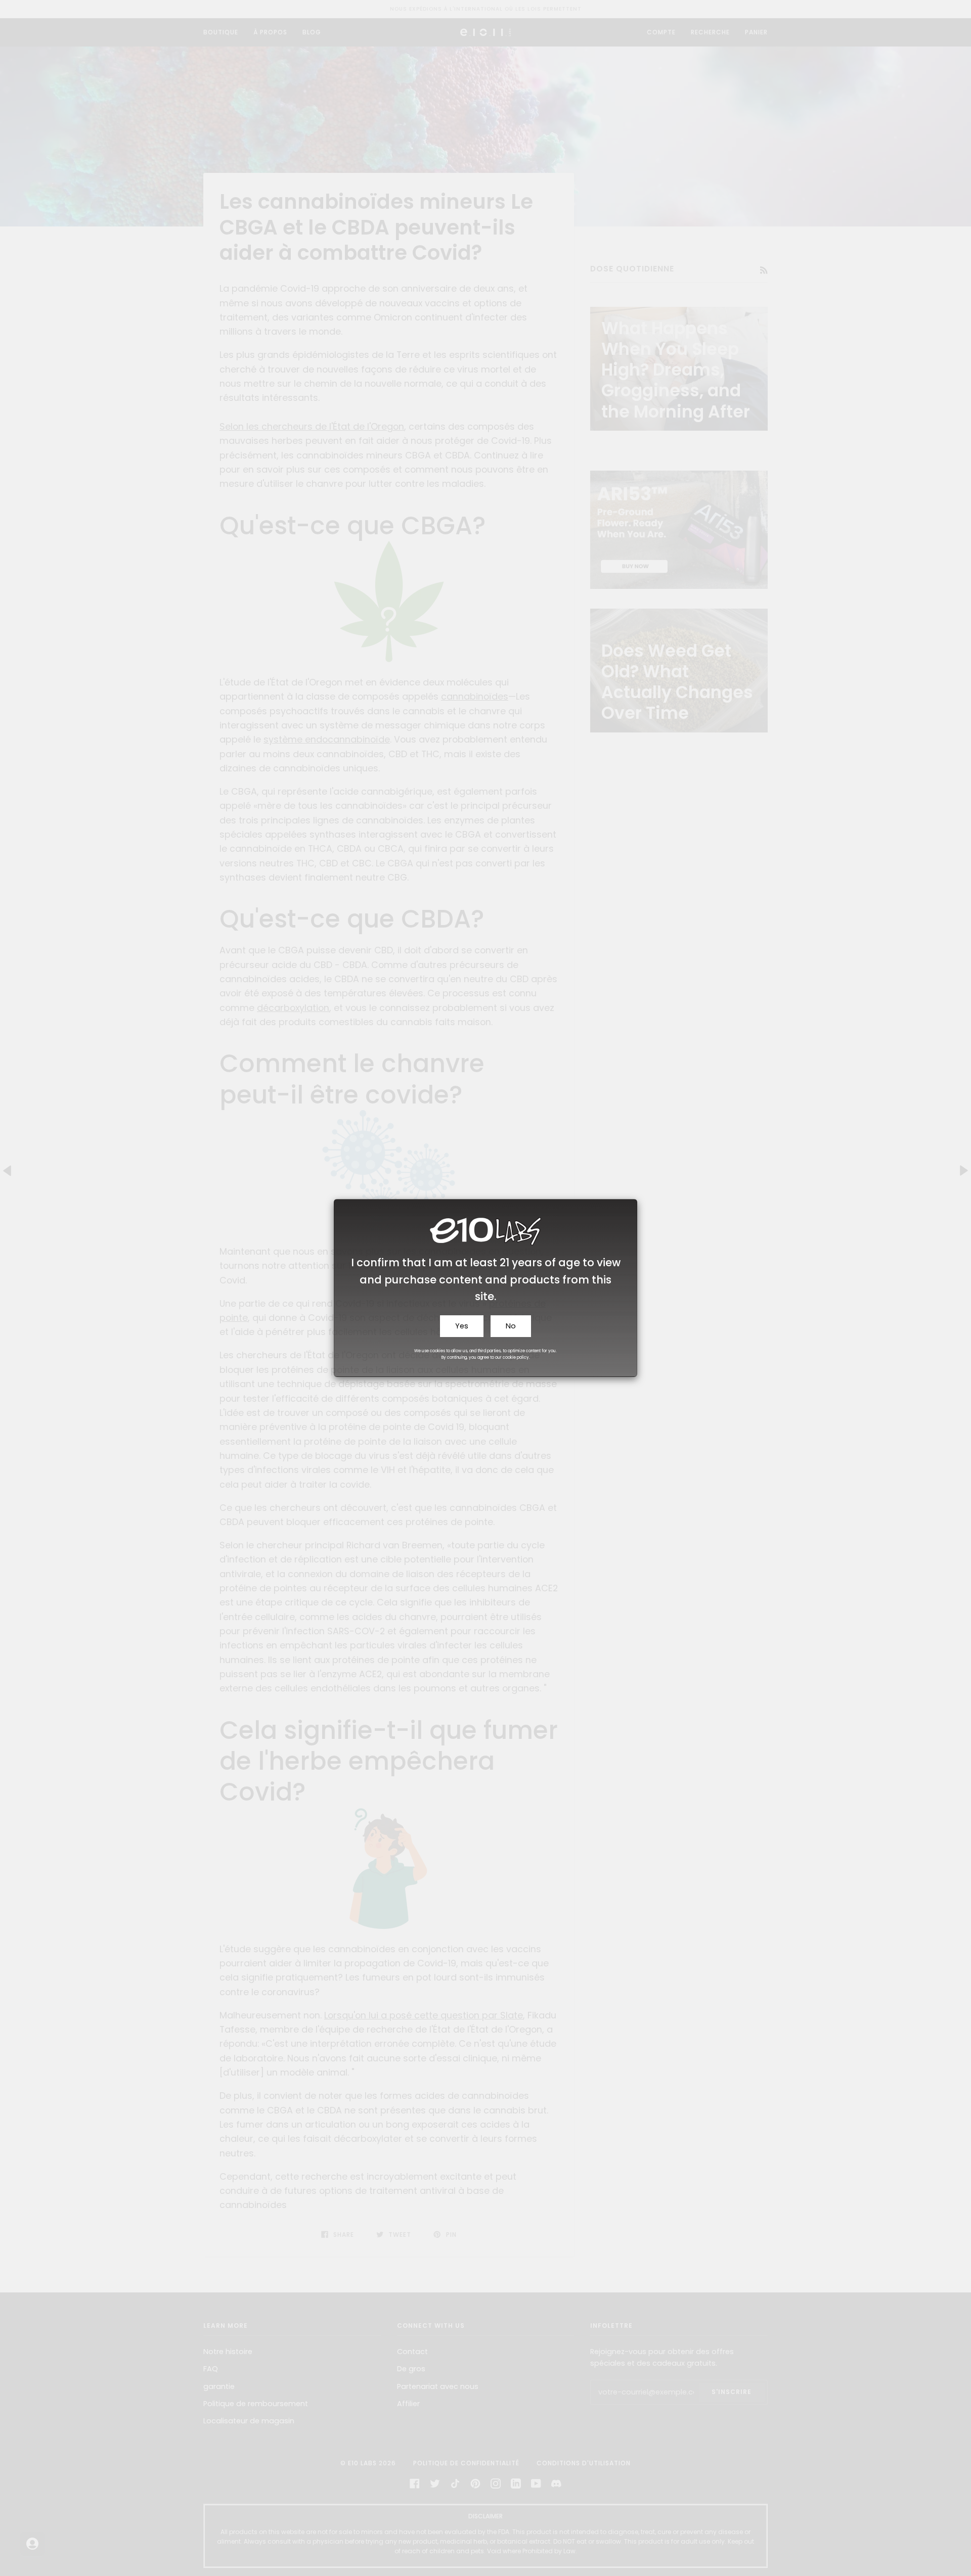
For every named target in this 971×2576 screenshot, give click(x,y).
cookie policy (516, 1358)
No (511, 1326)
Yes (462, 1326)
